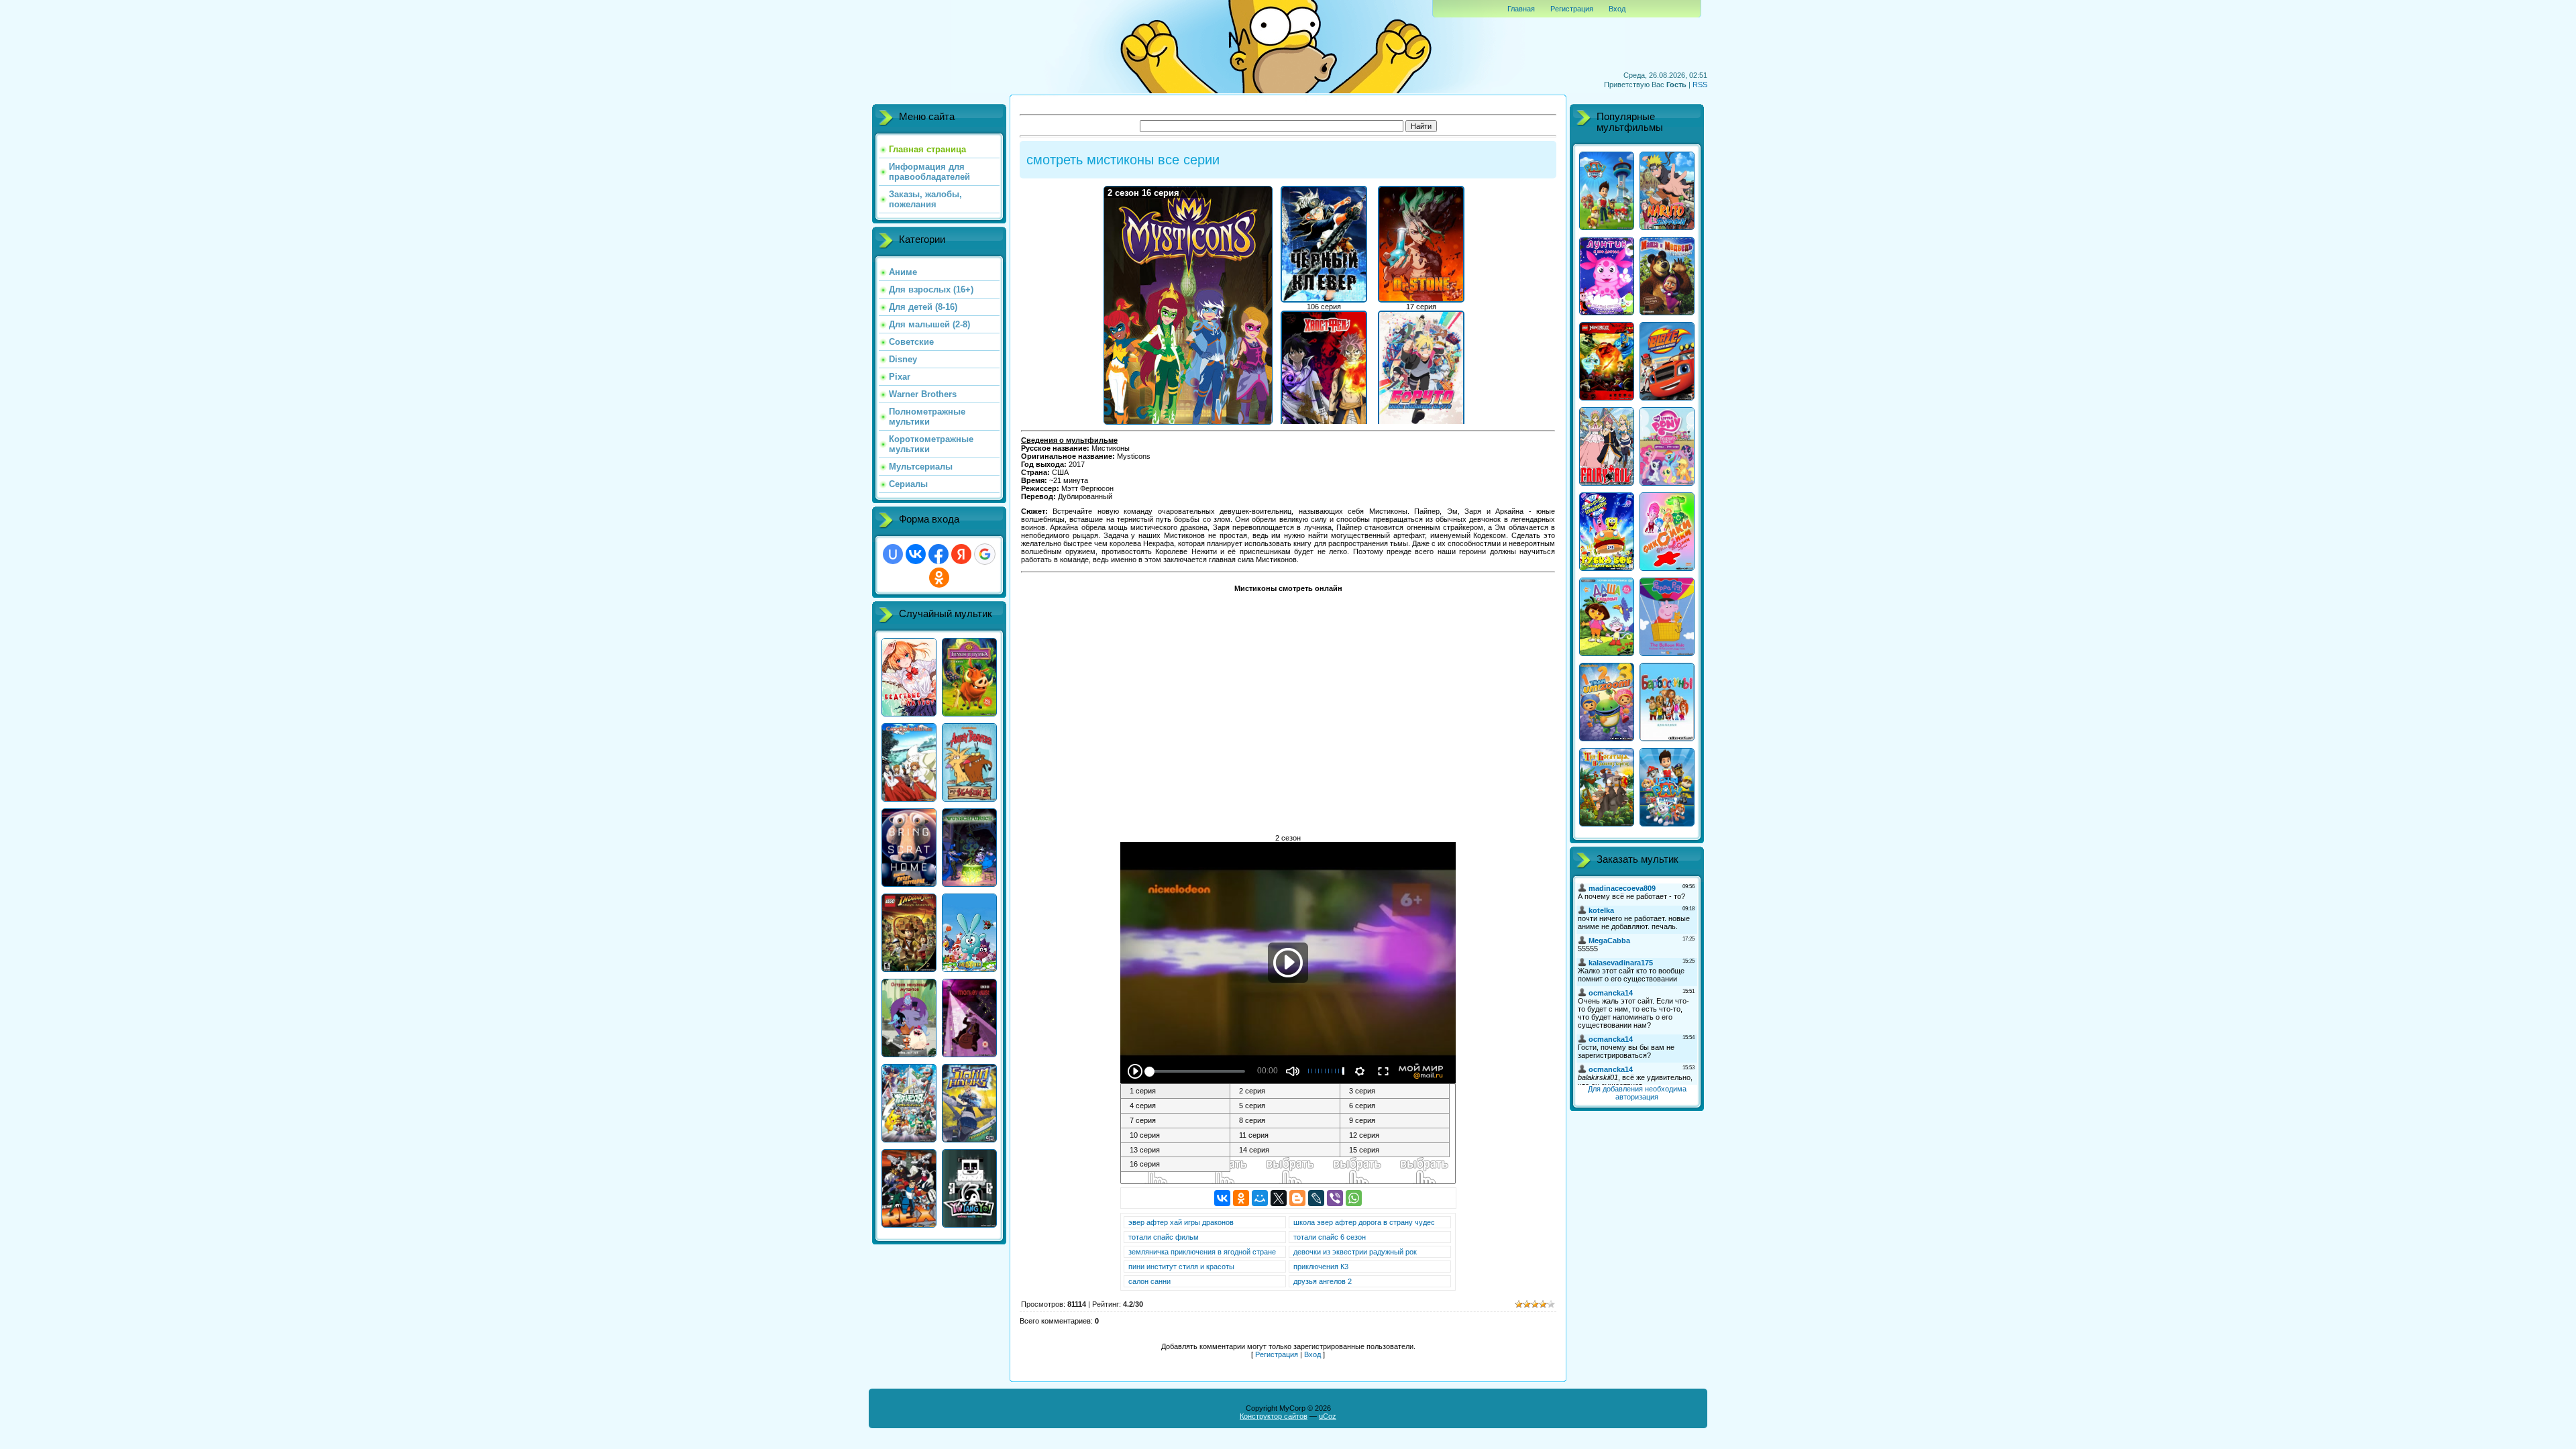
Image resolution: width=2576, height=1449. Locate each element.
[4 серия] (1176, 1106)
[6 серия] (1395, 1106)
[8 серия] (1285, 1121)
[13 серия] (1176, 1150)
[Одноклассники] (1241, 1198)
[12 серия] (1395, 1136)
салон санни (1149, 1281)
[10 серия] (1176, 1136)
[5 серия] (1285, 1106)
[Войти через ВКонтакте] (916, 554)
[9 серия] (1395, 1121)
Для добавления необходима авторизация (1637, 1093)
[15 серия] (1395, 1150)
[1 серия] (1176, 1091)
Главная (1521, 9)
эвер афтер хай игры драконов (1181, 1222)
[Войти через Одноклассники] (939, 578)
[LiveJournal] (1316, 1198)
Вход (1617, 9)
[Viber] (1335, 1198)
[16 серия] (1176, 1165)
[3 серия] (1395, 1091)
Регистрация (1572, 9)
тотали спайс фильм (1164, 1237)
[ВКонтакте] (1222, 1198)
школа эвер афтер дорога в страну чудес (1364, 1222)
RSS (1700, 85)
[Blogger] (1297, 1198)
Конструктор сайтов (1274, 1416)
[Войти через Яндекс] (961, 554)
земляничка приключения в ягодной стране (1202, 1252)
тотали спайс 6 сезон (1330, 1237)
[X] (1279, 1198)
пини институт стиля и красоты (1181, 1267)
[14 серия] (1285, 1150)
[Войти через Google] (985, 554)
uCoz (1328, 1416)
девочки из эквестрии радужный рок (1355, 1252)
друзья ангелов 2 (1323, 1281)
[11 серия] (1285, 1136)
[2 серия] (1285, 1091)
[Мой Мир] (1260, 1198)
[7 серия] (1176, 1121)
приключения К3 (1321, 1267)
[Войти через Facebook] (938, 554)
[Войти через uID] (893, 554)
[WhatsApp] (1354, 1198)
